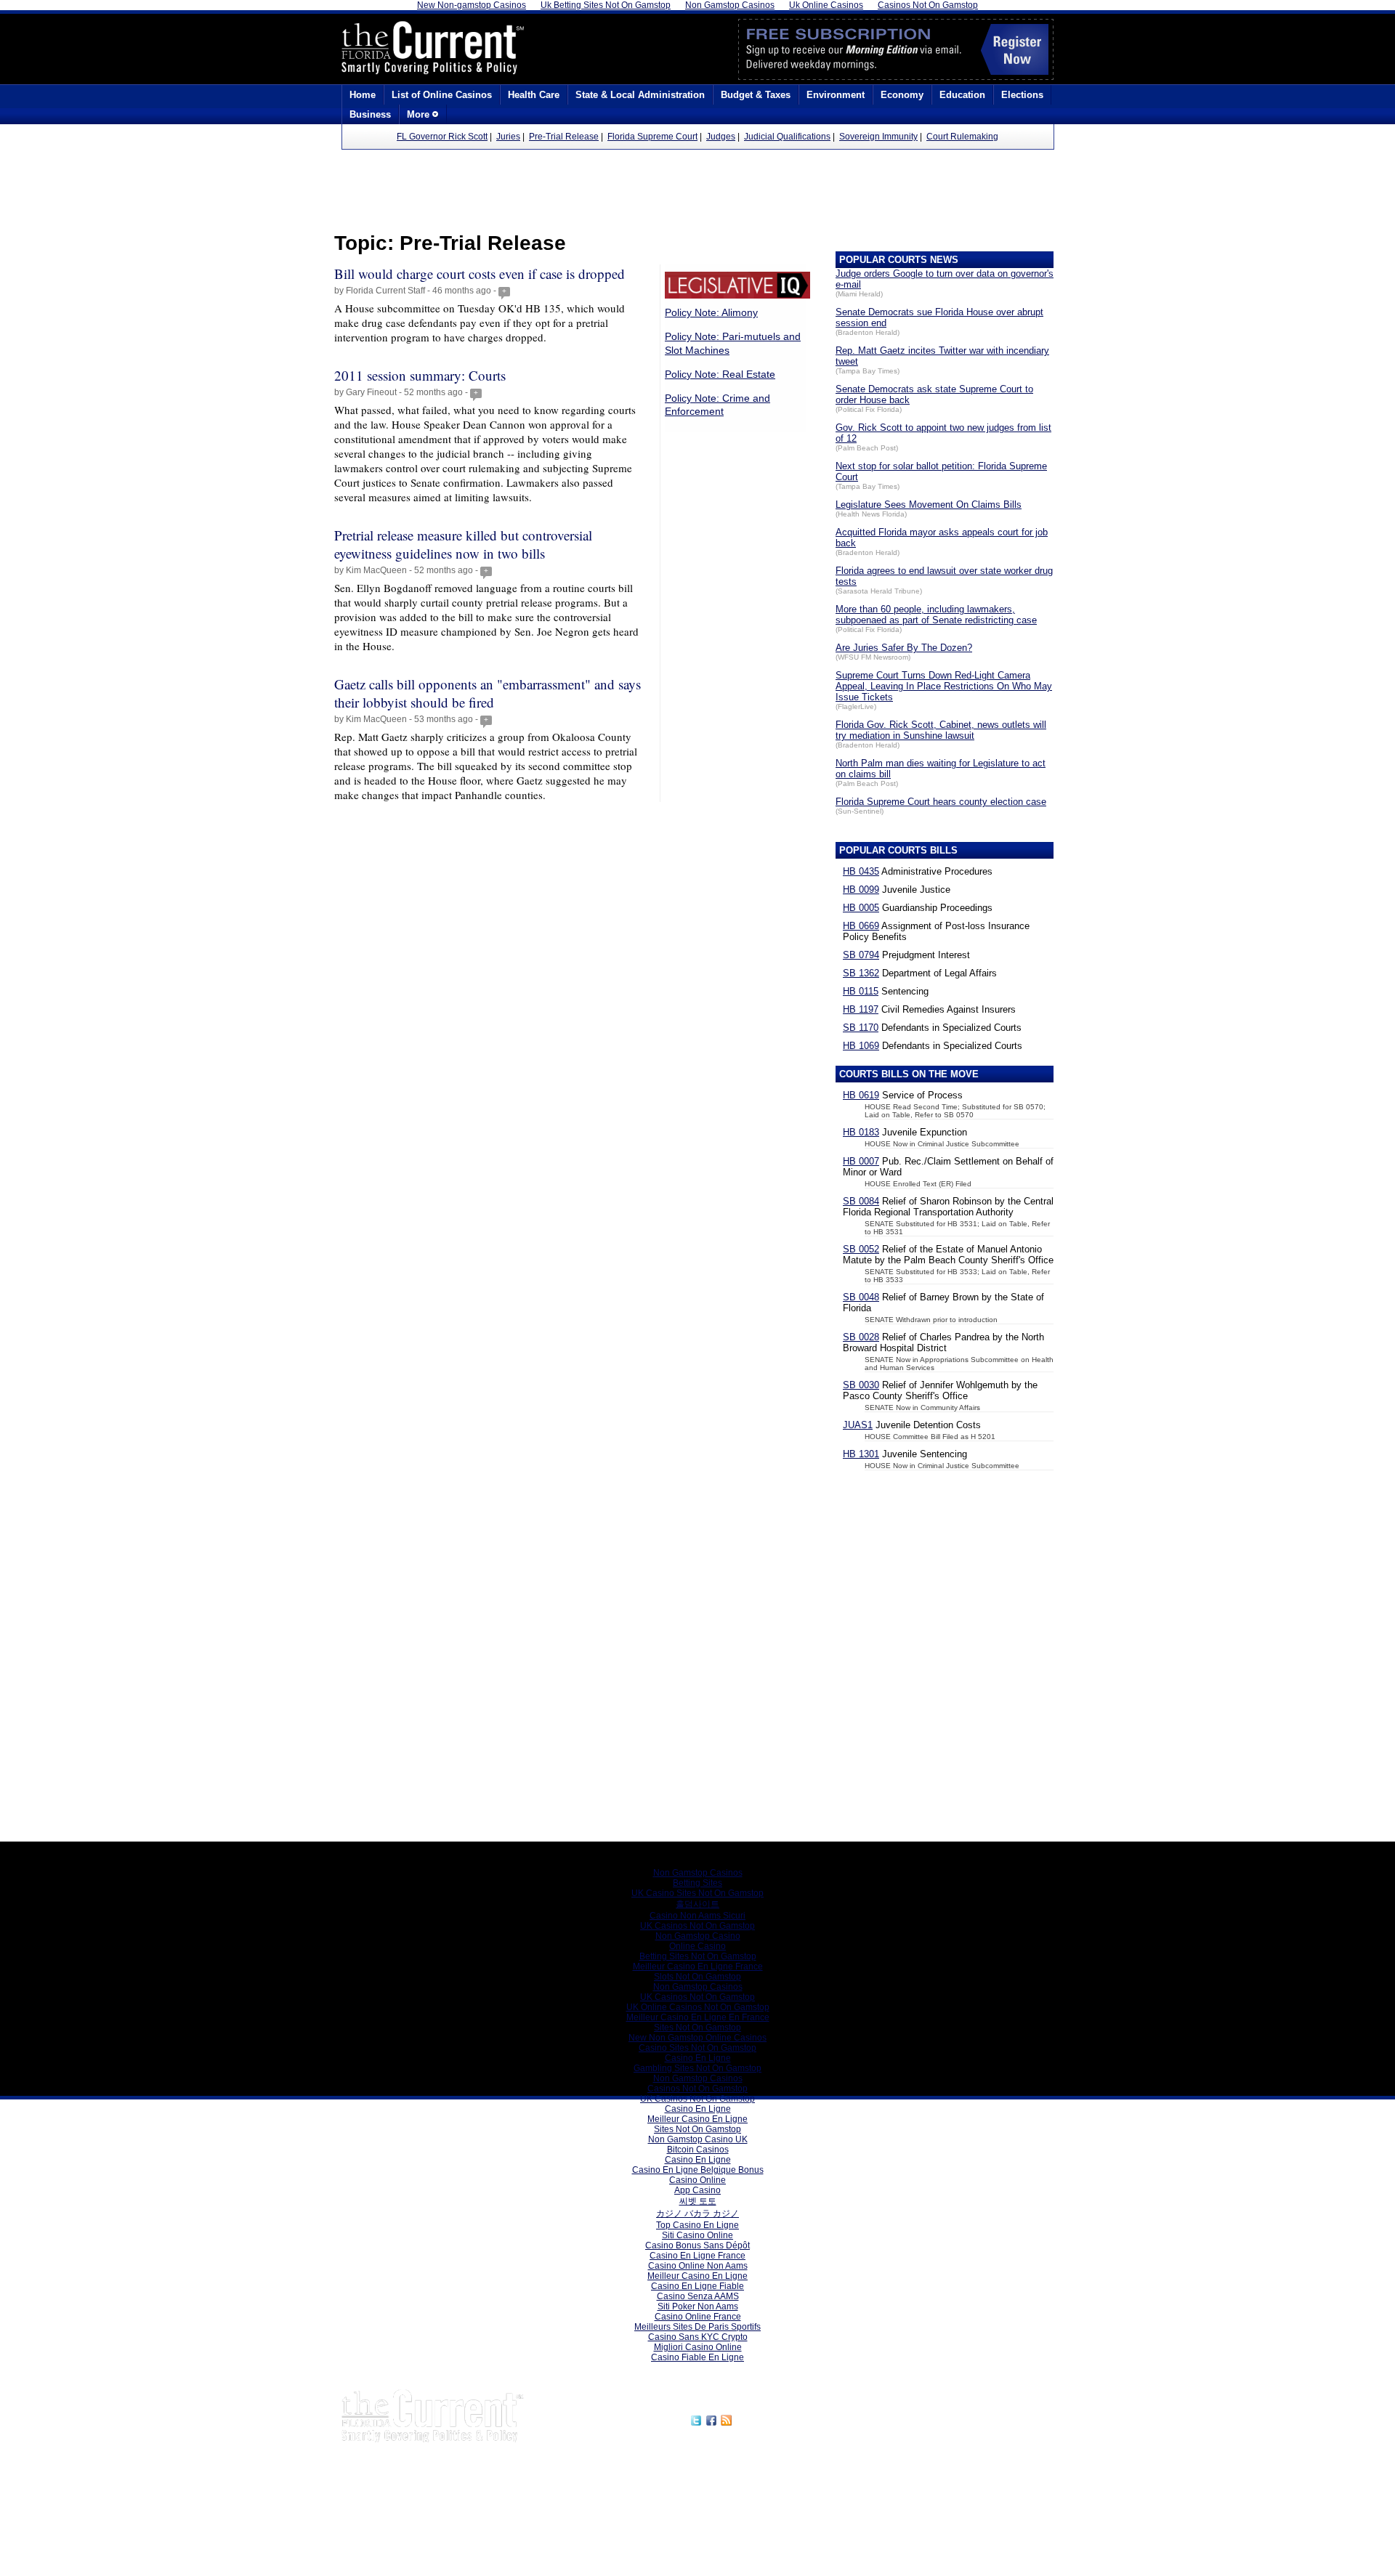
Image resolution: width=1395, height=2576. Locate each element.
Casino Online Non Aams (698, 2266)
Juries (508, 137)
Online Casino (697, 1946)
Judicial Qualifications (787, 137)
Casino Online (697, 2180)
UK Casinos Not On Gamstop (697, 1926)
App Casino (697, 2190)
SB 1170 (861, 1028)
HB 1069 (861, 1046)
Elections (1022, 95)
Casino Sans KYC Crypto (698, 2337)
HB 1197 (861, 1009)
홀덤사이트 (697, 1904)
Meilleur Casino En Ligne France (698, 1967)
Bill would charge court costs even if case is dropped (480, 274)
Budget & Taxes (756, 95)
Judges (721, 137)
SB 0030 (861, 1385)
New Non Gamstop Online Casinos (697, 2038)
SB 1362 (861, 973)
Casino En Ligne (698, 2058)
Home (363, 95)
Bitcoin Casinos (698, 2150)
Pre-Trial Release (564, 137)
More (420, 114)
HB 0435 (861, 871)
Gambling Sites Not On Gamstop (697, 2068)
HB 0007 (861, 1161)
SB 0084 (861, 1201)
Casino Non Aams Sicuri (697, 1916)
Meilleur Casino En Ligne (697, 2119)
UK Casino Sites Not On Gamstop (697, 1893)
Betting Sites (697, 1883)
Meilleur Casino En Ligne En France (698, 2017)
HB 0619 (861, 1095)
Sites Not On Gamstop (697, 2028)
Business (370, 114)
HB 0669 (861, 926)
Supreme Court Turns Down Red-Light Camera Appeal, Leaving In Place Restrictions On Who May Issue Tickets (944, 686)
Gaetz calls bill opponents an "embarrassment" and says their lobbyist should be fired (488, 693)
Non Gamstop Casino (698, 1936)
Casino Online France (698, 2317)
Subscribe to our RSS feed (797, 2418)
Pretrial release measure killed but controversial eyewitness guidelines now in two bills (463, 544)
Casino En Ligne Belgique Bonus (698, 2170)
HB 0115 (861, 991)
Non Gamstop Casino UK (698, 2139)
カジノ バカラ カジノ (697, 2214)
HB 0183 (861, 1132)
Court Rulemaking (962, 137)
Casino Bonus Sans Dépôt (697, 2245)
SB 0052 (861, 1249)
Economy (902, 95)
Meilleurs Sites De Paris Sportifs (697, 2327)
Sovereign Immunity (878, 137)
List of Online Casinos (442, 95)
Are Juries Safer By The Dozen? (904, 648)
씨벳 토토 (698, 2201)
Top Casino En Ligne (697, 2225)
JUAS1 (858, 1425)
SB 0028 (861, 1337)
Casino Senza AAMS (698, 2296)
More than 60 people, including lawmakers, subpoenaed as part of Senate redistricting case (936, 615)
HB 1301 (861, 1454)
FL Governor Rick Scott (442, 137)
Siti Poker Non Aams (698, 2306)
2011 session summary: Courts (420, 375)
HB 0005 (861, 908)
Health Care (534, 95)
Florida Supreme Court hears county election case (941, 802)
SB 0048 (861, 1297)
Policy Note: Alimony (711, 312)
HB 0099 (861, 890)
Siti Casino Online (697, 2235)
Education (962, 95)
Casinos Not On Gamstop (697, 2089)
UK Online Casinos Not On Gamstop (698, 2007)
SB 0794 (861, 955)
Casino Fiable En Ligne (697, 2357)
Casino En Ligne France (697, 2256)
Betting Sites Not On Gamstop (698, 1956)
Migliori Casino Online (698, 2347)
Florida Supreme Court (652, 137)
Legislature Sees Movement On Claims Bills (929, 505)
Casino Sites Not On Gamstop (697, 2048)
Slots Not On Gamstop (697, 1977)
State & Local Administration (640, 95)
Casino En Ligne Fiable (697, 2286)
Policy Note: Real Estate (720, 374)
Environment (836, 95)
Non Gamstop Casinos (698, 1873)
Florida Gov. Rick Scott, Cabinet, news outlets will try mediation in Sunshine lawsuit (941, 730)
